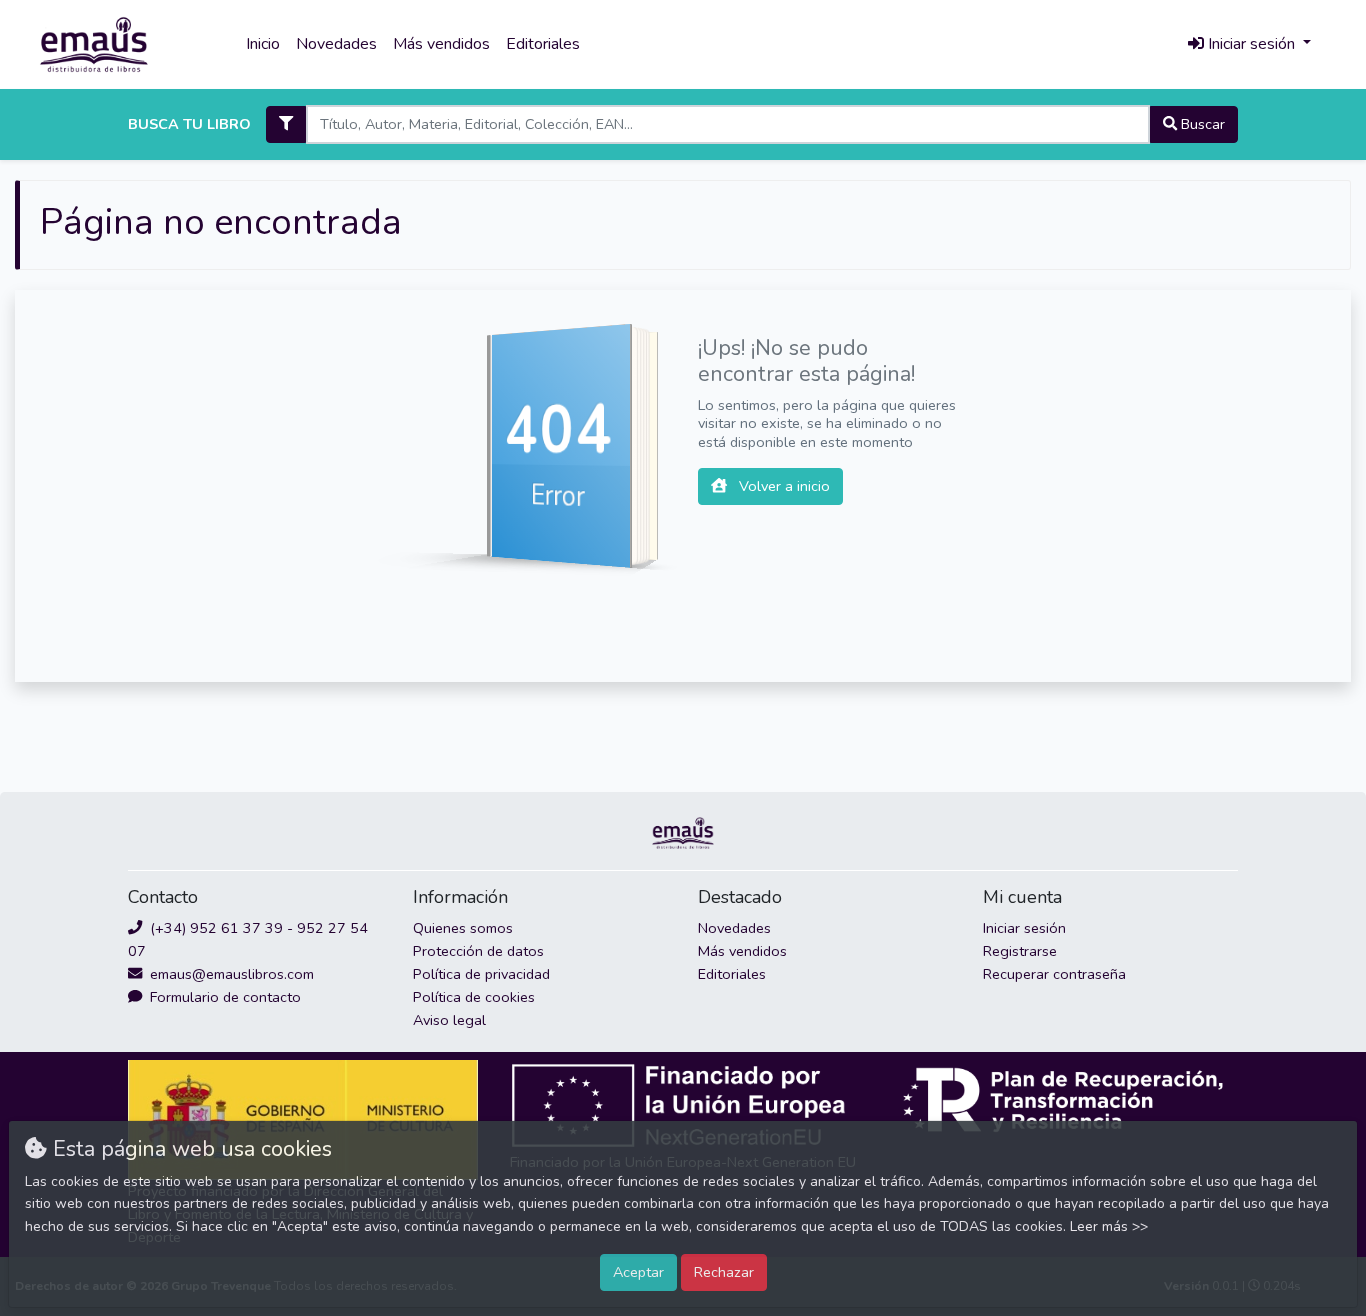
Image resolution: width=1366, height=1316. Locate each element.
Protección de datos (478, 951)
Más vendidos (441, 44)
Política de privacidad (481, 974)
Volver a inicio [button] (782, 486)
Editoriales (543, 44)
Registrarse (1020, 951)
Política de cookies (474, 997)
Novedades (336, 44)
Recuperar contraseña (1054, 974)
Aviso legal (449, 1020)
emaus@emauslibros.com (230, 974)
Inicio (263, 44)
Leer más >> (1109, 1226)
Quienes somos (463, 928)
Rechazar (724, 1272)
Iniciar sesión (1024, 928)
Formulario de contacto (223, 997)
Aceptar (638, 1272)
